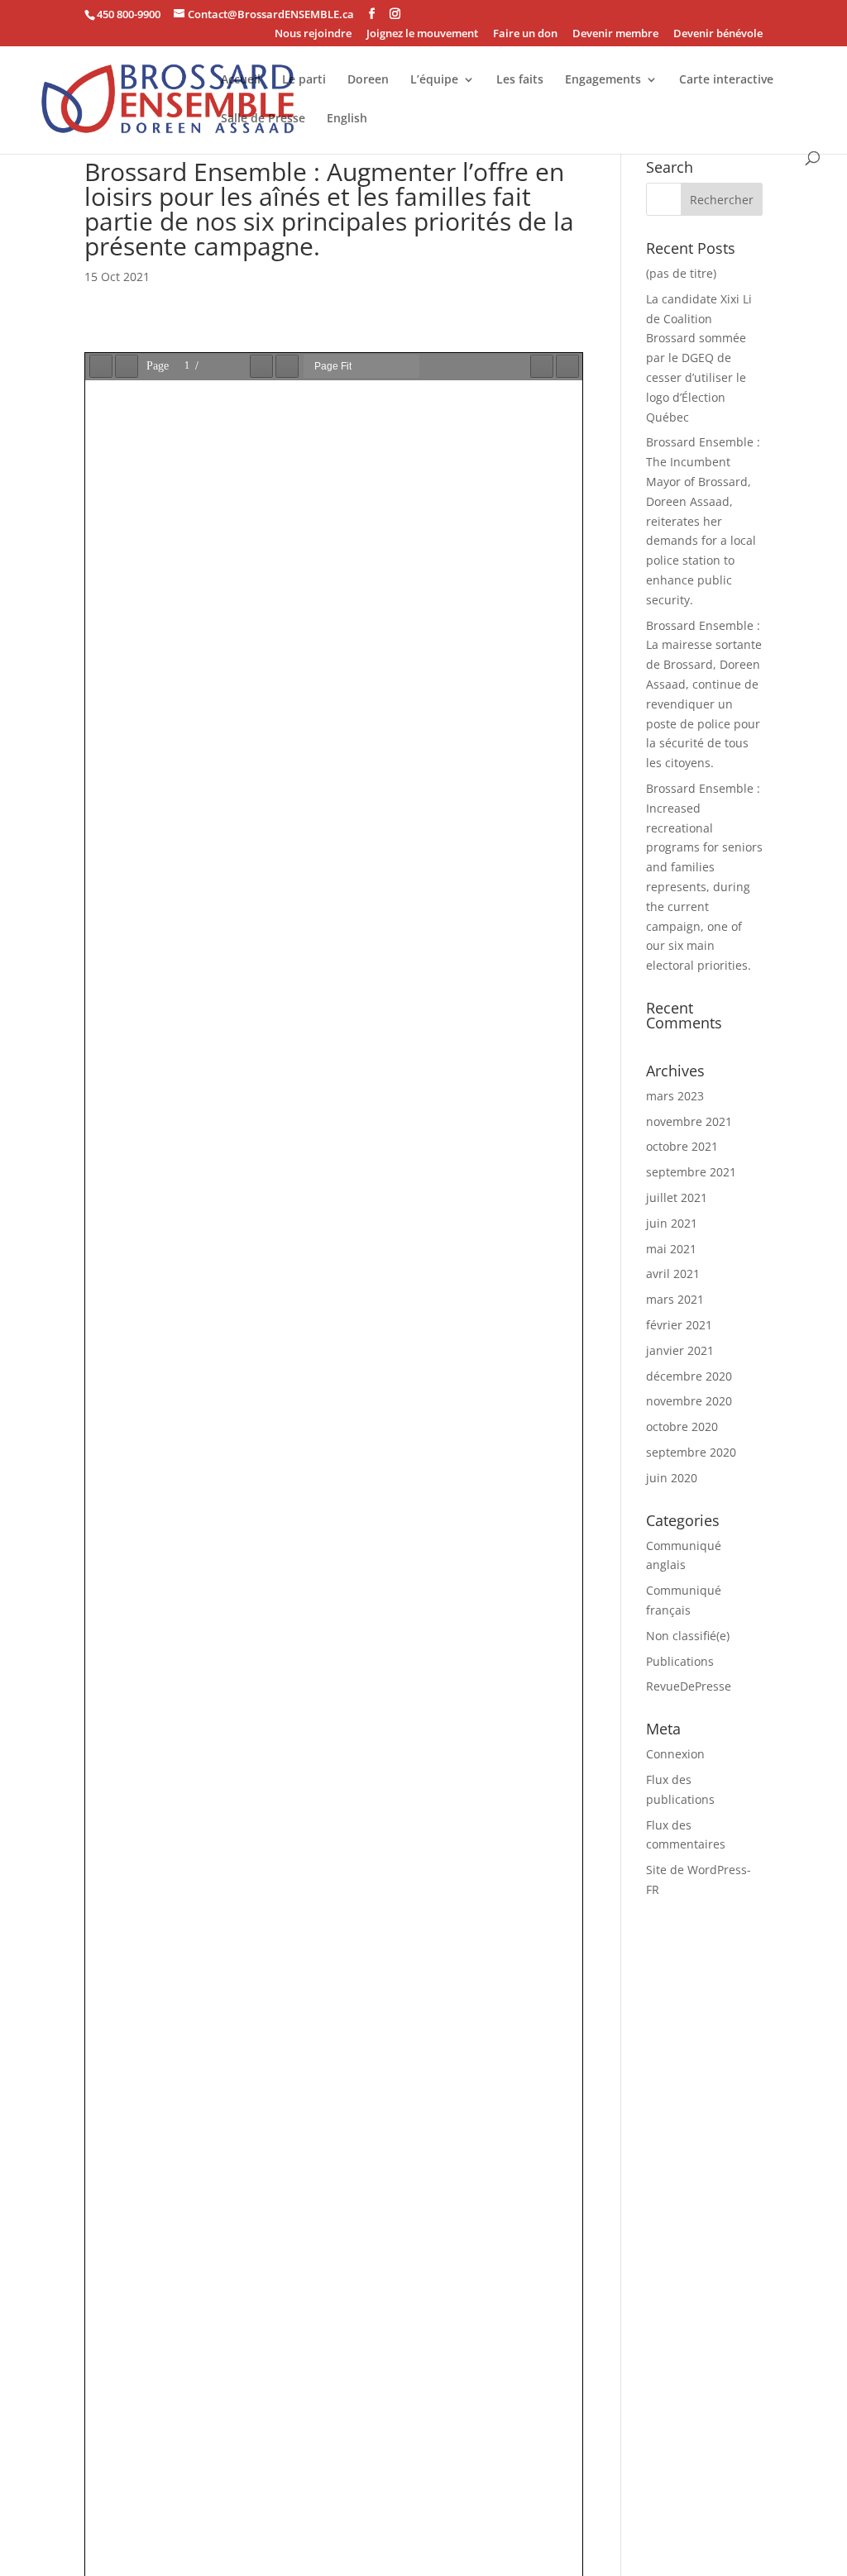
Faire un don (525, 34)
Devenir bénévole (718, 34)
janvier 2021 (680, 1350)
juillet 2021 (677, 1197)
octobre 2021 (682, 1146)
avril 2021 (673, 1274)
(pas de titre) (681, 273)
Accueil (241, 80)
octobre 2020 (682, 1426)
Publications (680, 1661)
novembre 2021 (689, 1121)
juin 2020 (672, 1478)
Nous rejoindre (313, 34)
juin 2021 (672, 1223)
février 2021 (679, 1325)
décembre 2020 (689, 1376)
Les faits (520, 80)
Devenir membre (615, 34)
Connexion (675, 1754)
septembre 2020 (691, 1452)
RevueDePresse (689, 1686)
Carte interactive (726, 80)
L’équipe (434, 80)
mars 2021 (675, 1299)
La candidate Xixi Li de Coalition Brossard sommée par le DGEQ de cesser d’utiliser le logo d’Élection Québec (699, 358)
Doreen (368, 80)
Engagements (603, 80)
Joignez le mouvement (422, 34)
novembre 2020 (689, 1401)
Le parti (304, 80)
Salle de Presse (263, 119)
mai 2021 (671, 1249)
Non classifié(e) (688, 1636)
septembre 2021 (691, 1172)
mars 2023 (675, 1096)
